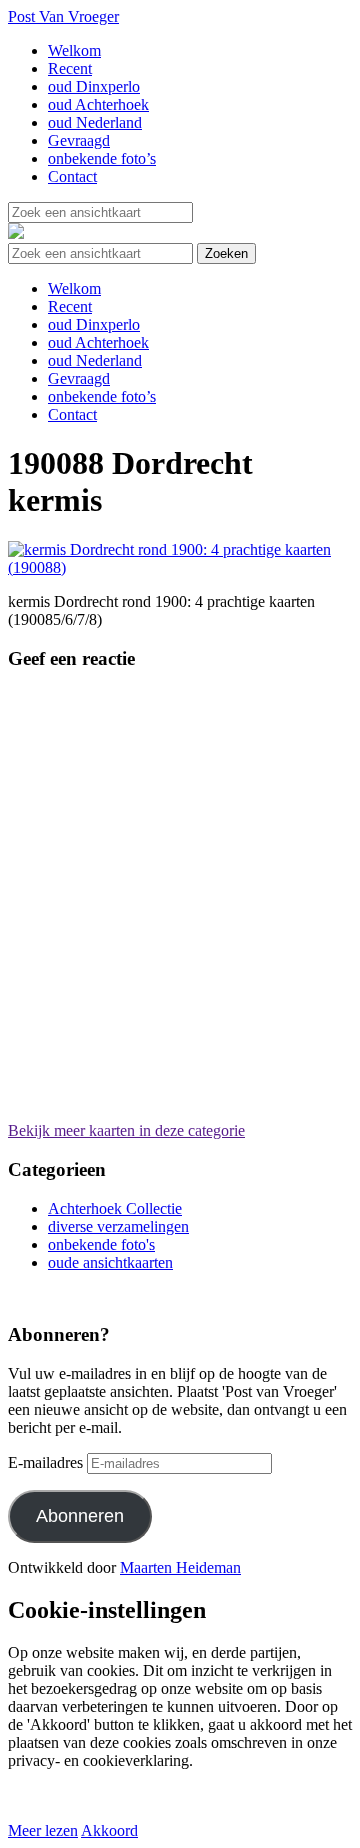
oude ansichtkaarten (110, 1262)
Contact (72, 176)
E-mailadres (45, 1462)
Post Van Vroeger (63, 16)
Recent (70, 68)
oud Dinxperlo (94, 86)
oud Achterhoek (98, 104)
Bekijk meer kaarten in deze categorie (126, 1130)
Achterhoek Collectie (115, 1208)
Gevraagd (79, 140)
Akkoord (109, 1830)
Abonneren (80, 1516)
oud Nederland (95, 122)
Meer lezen (43, 1830)
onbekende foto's (101, 1244)
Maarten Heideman (180, 1567)
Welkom (74, 50)
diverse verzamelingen (118, 1226)
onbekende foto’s (102, 158)
